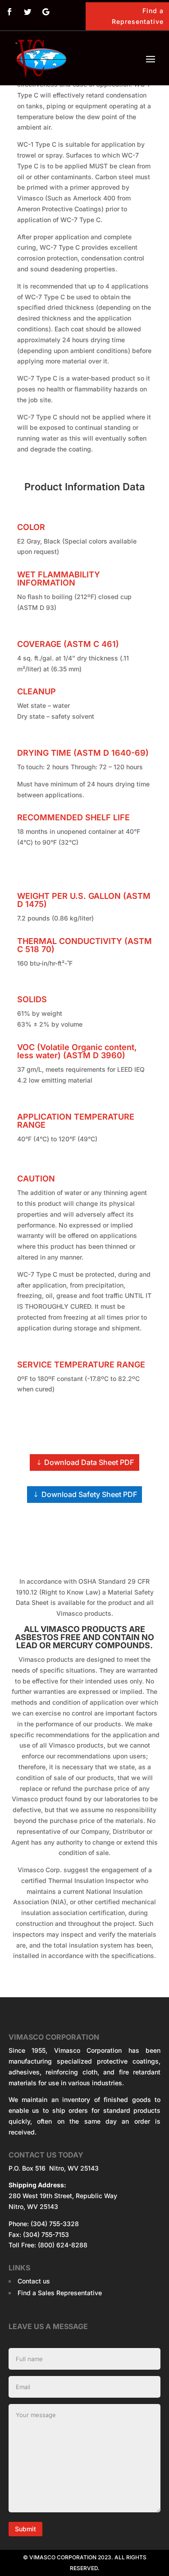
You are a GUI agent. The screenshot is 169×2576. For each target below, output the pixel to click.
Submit (25, 2529)
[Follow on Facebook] (9, 12)
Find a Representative (138, 16)
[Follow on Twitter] (27, 12)
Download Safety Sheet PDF (89, 1494)
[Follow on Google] (46, 12)
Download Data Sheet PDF (89, 1462)
